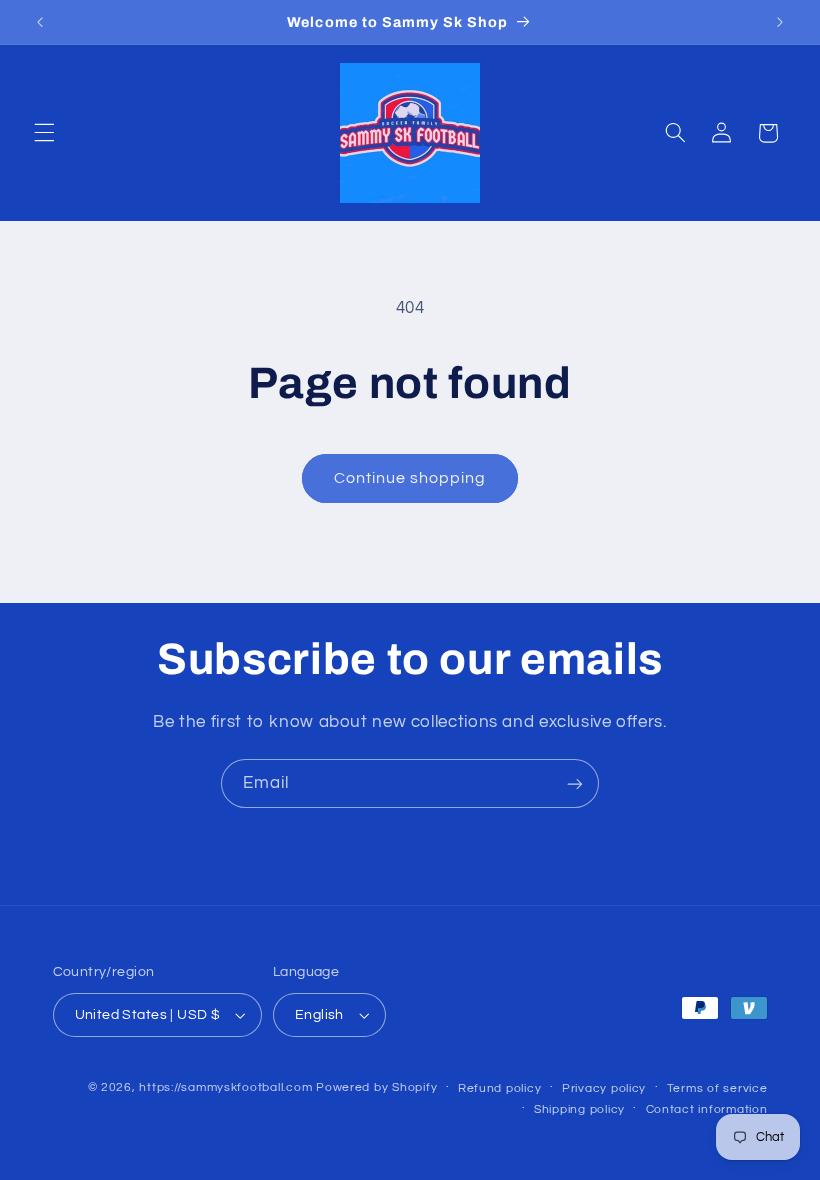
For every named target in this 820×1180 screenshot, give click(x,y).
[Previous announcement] (40, 22)
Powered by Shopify (376, 1087)
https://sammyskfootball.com (225, 1087)
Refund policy (500, 1088)
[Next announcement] (780, 22)
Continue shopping (410, 478)
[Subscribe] (575, 783)
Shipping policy (579, 1109)
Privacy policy (604, 1088)
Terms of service (717, 1088)
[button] (44, 133)
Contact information (707, 1109)
